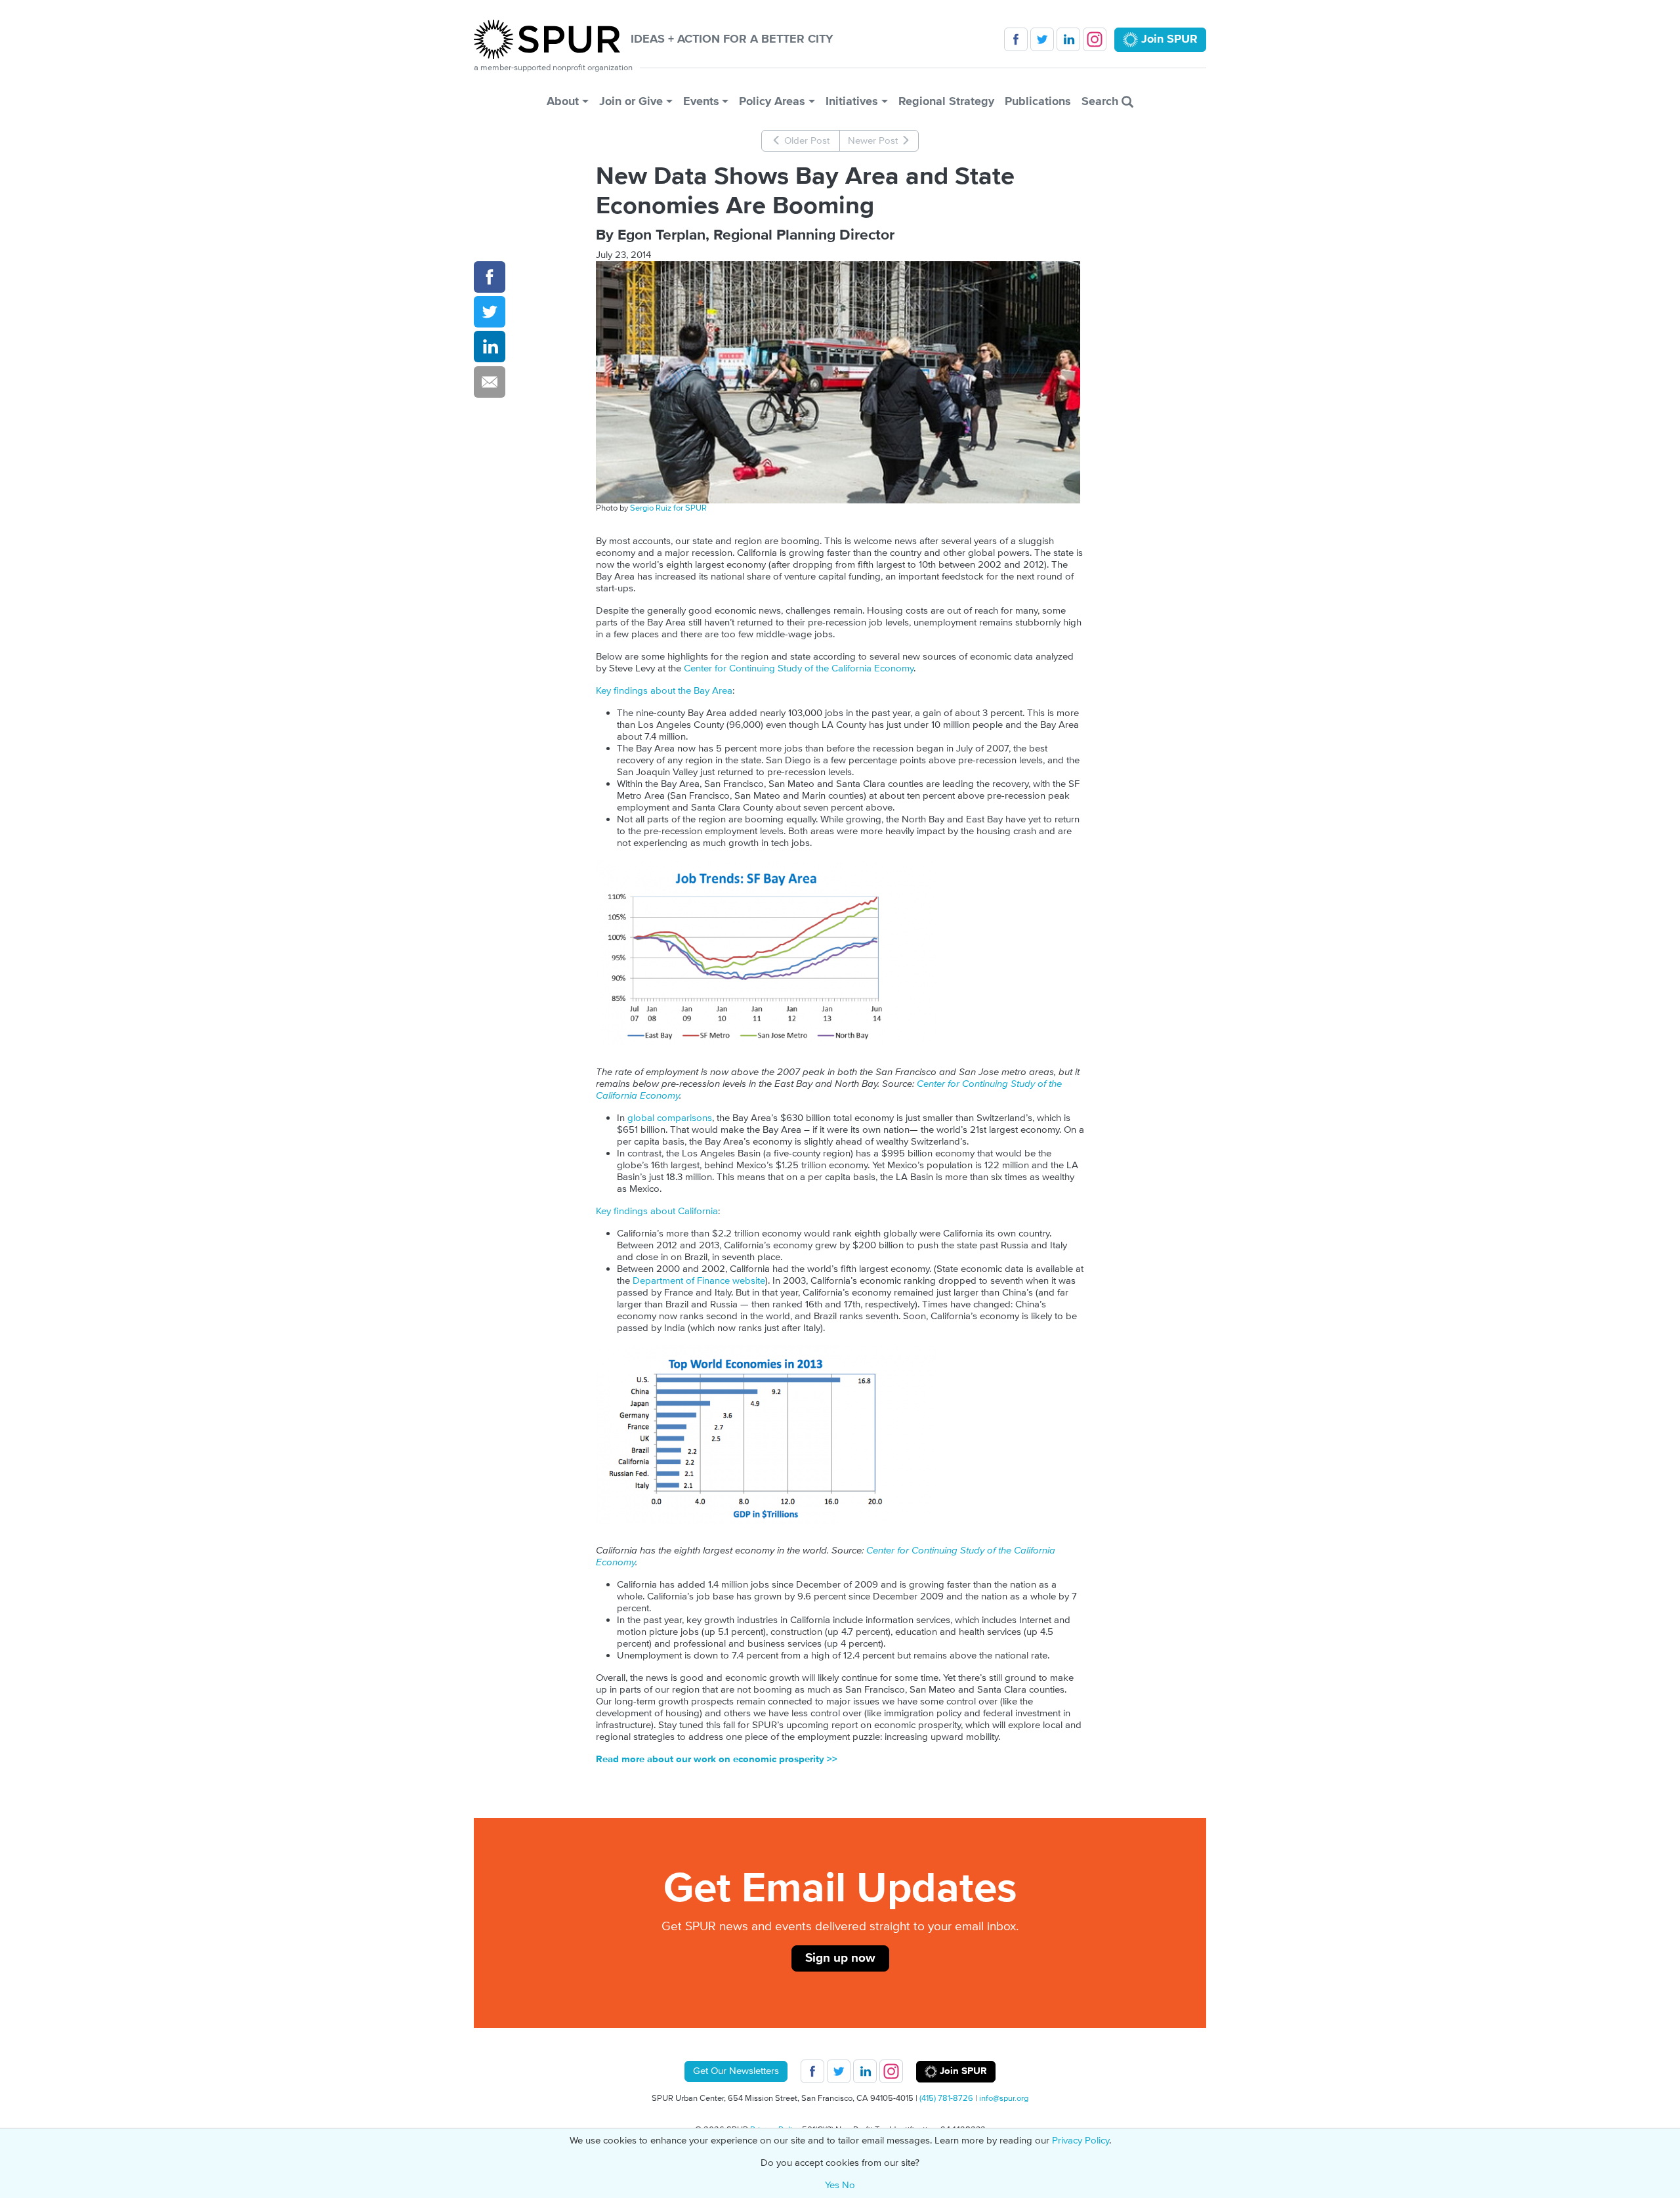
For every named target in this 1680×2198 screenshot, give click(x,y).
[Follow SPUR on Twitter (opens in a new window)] (1042, 39)
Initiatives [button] (852, 101)
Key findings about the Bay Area (664, 691)
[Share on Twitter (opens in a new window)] (490, 312)
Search (1102, 101)
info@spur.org (1004, 2098)
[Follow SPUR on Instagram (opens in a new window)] (1095, 39)
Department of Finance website (699, 1281)
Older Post (806, 141)
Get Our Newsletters (736, 2071)
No (849, 2185)
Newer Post (874, 141)
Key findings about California (657, 1211)
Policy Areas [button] (772, 101)
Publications (1038, 101)
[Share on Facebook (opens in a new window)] (490, 277)
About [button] (563, 101)
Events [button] (701, 101)
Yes (832, 2185)
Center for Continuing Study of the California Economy (799, 668)
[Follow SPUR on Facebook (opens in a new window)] (1016, 39)
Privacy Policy (1081, 2141)
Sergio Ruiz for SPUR (668, 508)
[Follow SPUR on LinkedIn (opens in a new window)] (1068, 39)
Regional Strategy (946, 101)
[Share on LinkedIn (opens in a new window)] (490, 347)
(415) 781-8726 (946, 2098)
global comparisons (670, 1118)
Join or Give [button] (631, 101)
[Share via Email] (490, 382)
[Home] (552, 39)
